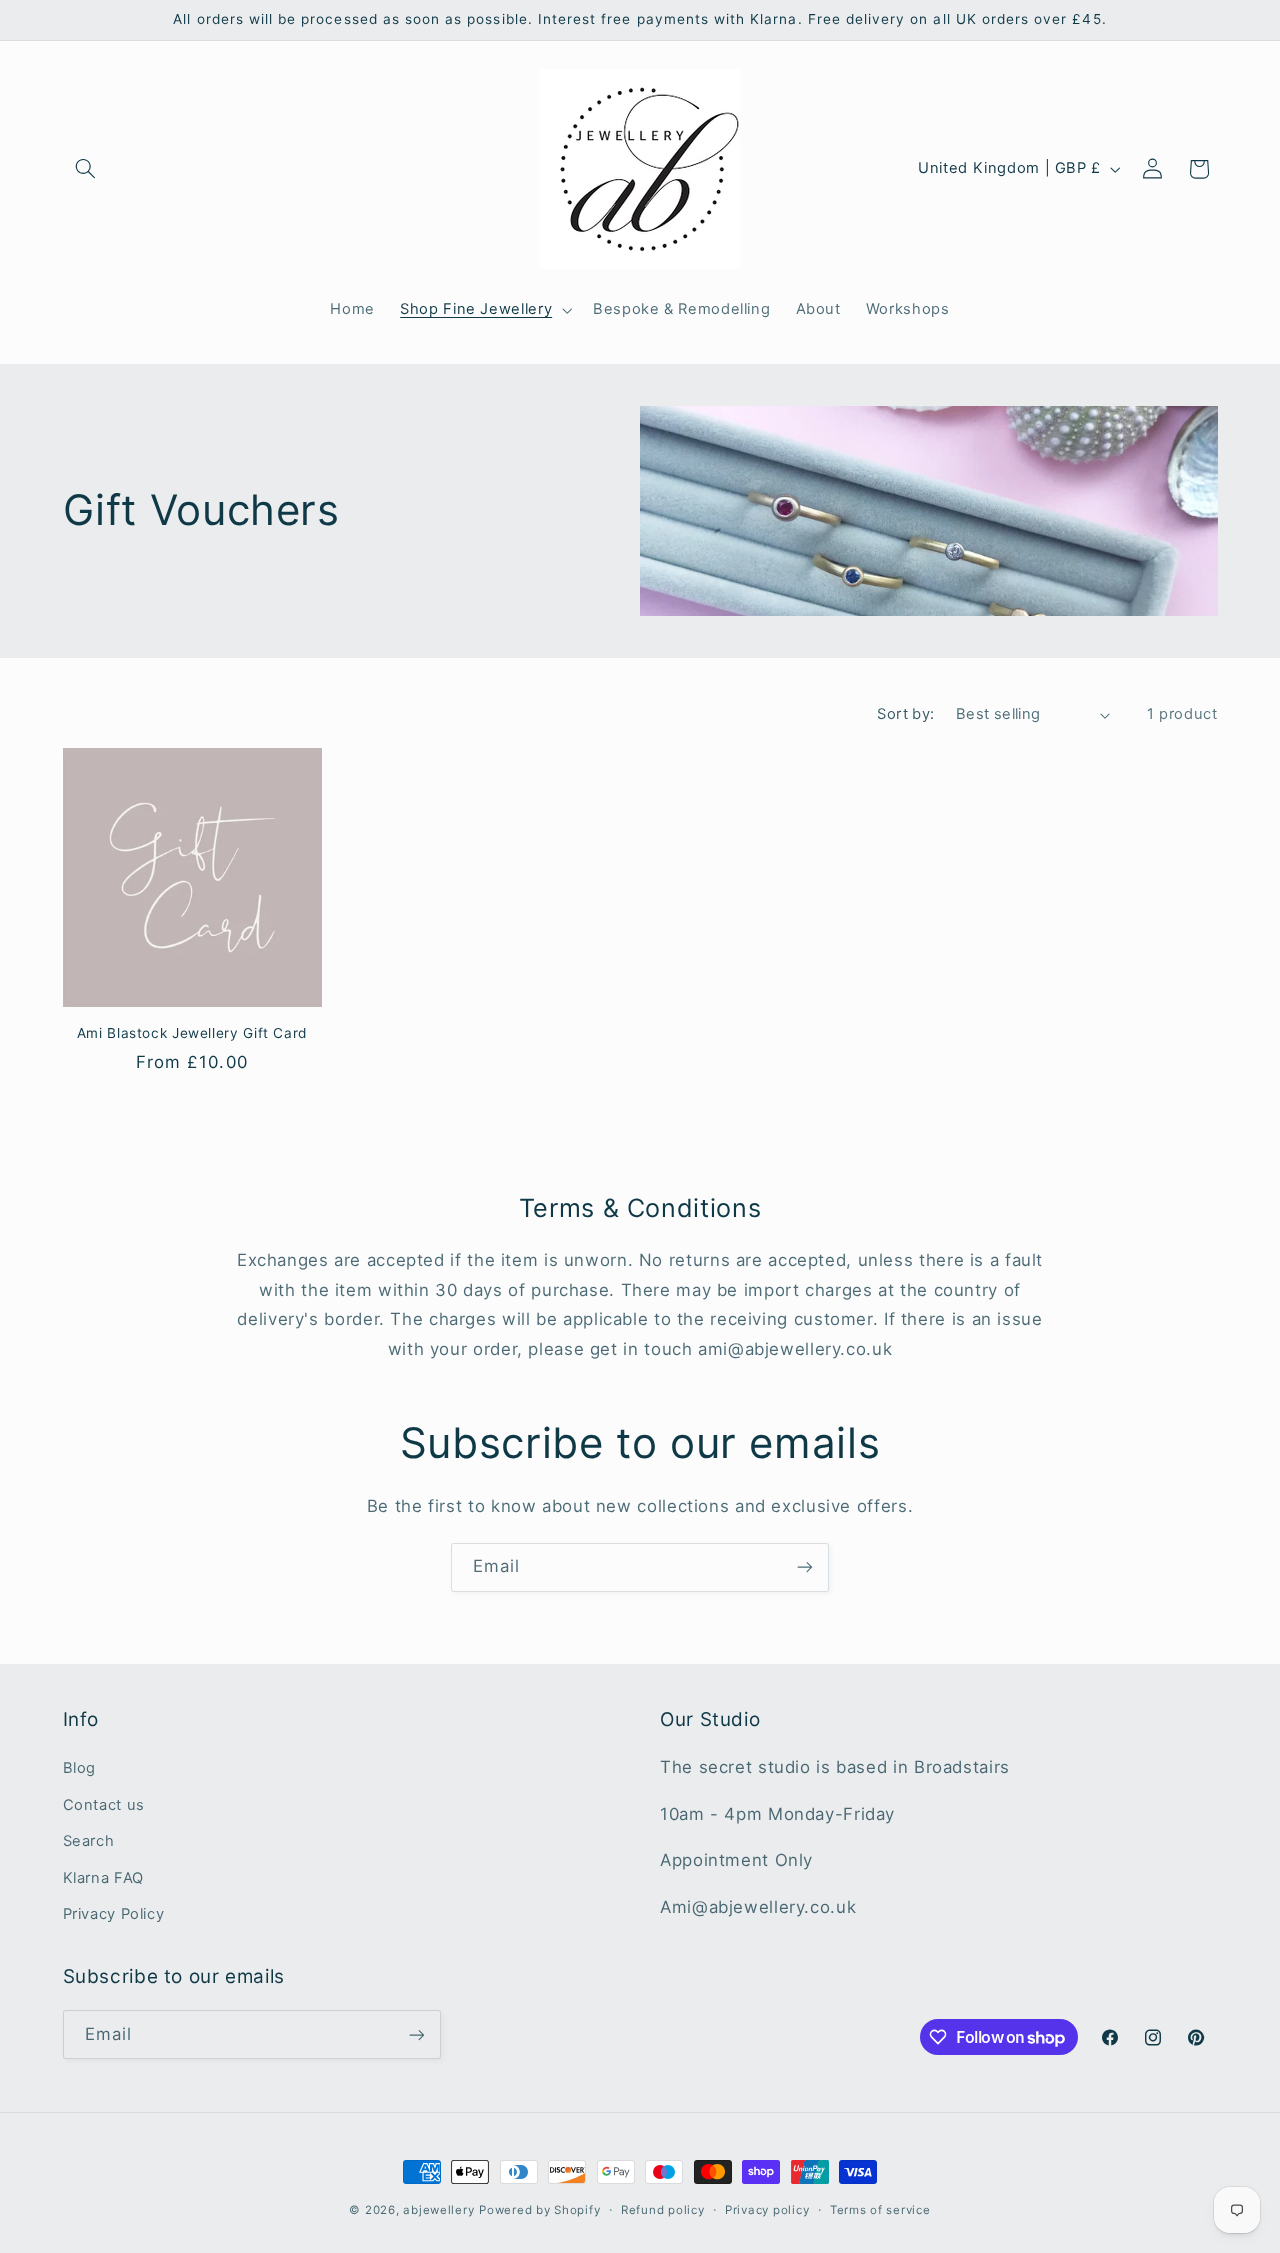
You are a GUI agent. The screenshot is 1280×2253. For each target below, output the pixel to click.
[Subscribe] (805, 1567)
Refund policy (663, 2210)
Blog (80, 1768)
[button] (86, 169)
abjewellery (438, 2210)
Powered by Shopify (539, 2210)
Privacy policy (767, 2210)
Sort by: (905, 714)
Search (89, 1841)
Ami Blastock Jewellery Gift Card (192, 1033)
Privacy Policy (114, 1914)
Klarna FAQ (103, 1878)
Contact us (104, 1805)
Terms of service (880, 2210)
